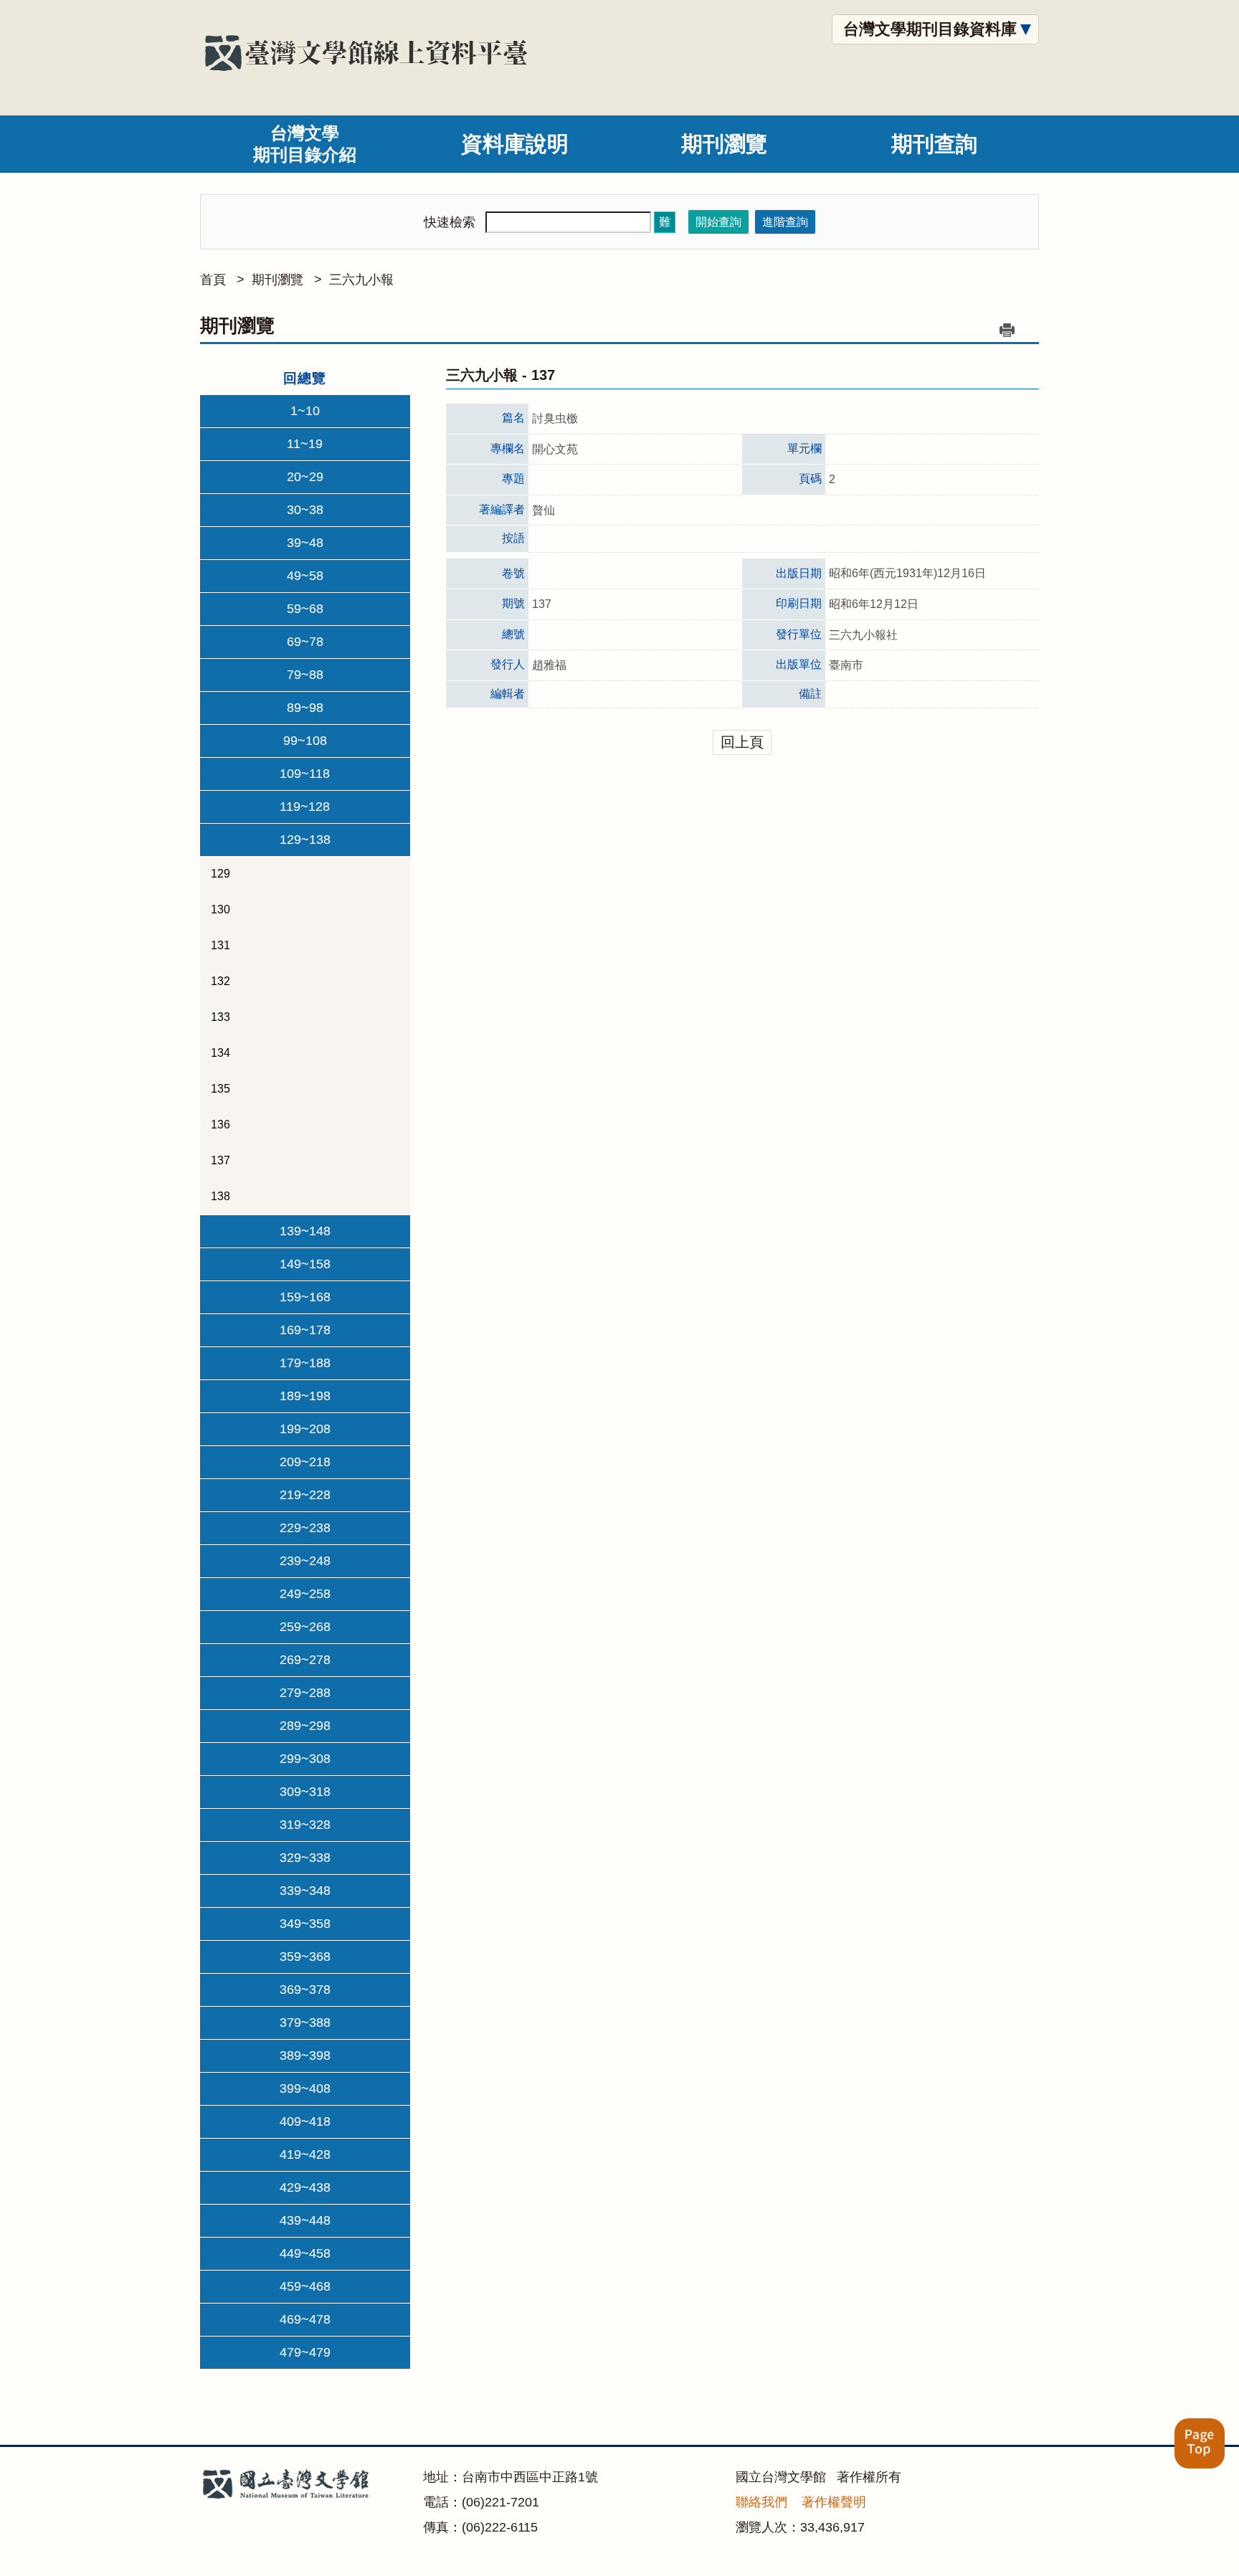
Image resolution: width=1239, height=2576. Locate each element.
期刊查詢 (934, 144)
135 (220, 1089)
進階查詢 (785, 222)
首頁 (213, 280)
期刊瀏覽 (724, 144)
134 (220, 1053)
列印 (1007, 330)
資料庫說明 (515, 144)
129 (220, 874)
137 (220, 1160)
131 (220, 945)
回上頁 (742, 742)
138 (220, 1196)
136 (220, 1125)
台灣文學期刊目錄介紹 (305, 144)
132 (220, 981)
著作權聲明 (834, 2502)
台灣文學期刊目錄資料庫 (930, 29)
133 (220, 1017)
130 (220, 909)
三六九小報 (361, 280)
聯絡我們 (761, 2502)
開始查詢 (718, 222)
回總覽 (305, 378)
